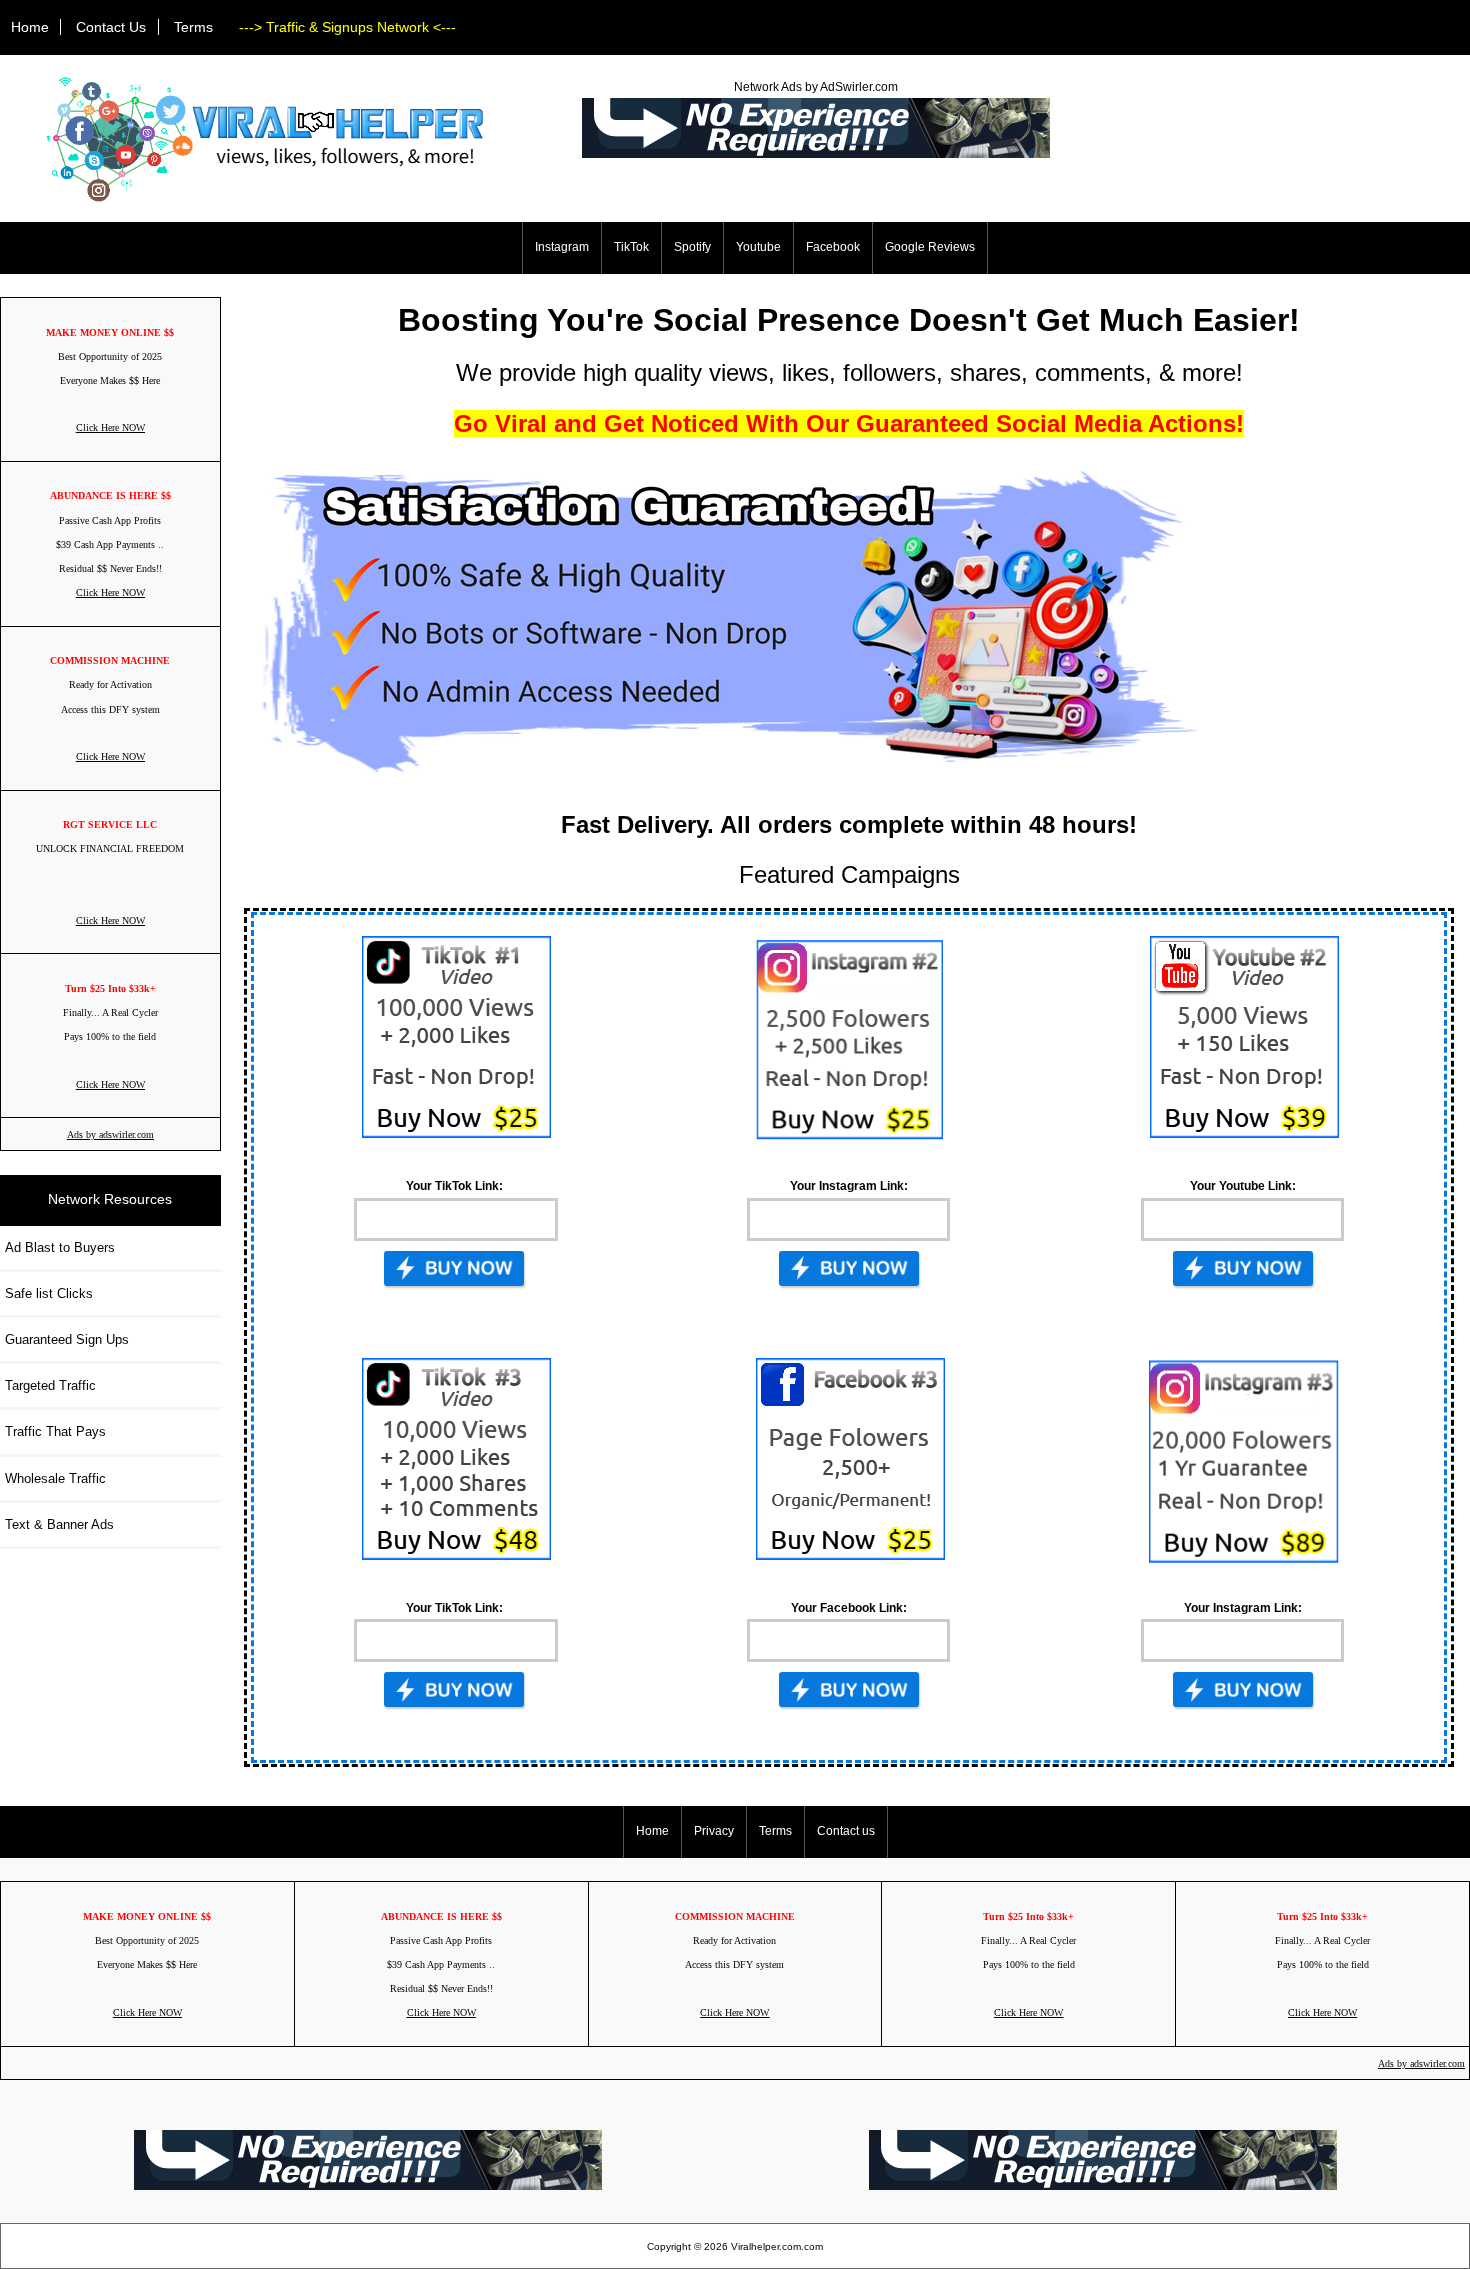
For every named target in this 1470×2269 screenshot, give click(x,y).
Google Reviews (930, 247)
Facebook (833, 247)
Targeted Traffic (50, 1385)
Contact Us (111, 27)
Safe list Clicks (49, 1293)
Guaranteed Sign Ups (67, 1339)
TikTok (631, 247)
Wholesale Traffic (55, 1478)
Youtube (758, 247)
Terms (193, 27)
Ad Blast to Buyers (60, 1247)
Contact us (846, 1831)
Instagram (562, 247)
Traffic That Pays (55, 1431)
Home (30, 27)
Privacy (714, 1831)
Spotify (692, 247)
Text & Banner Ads (59, 1524)
